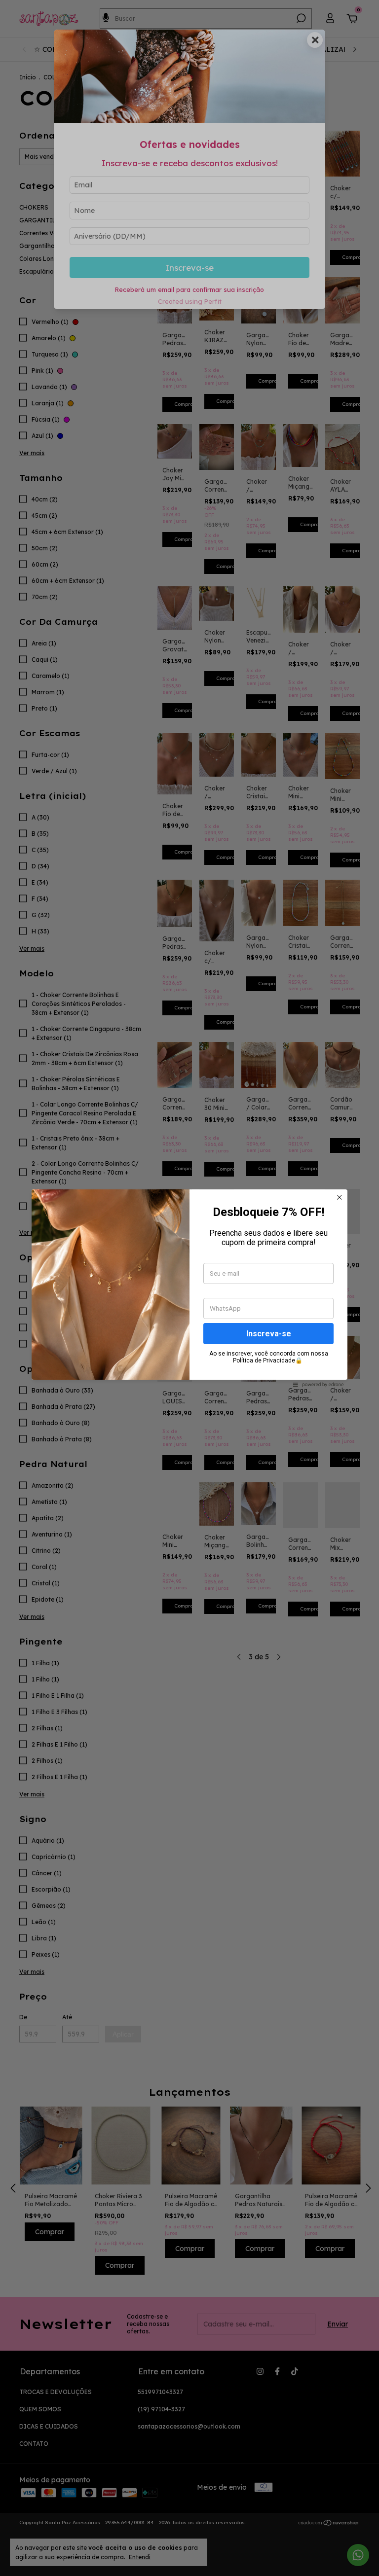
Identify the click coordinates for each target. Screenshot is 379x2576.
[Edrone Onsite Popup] (189, 1288)
